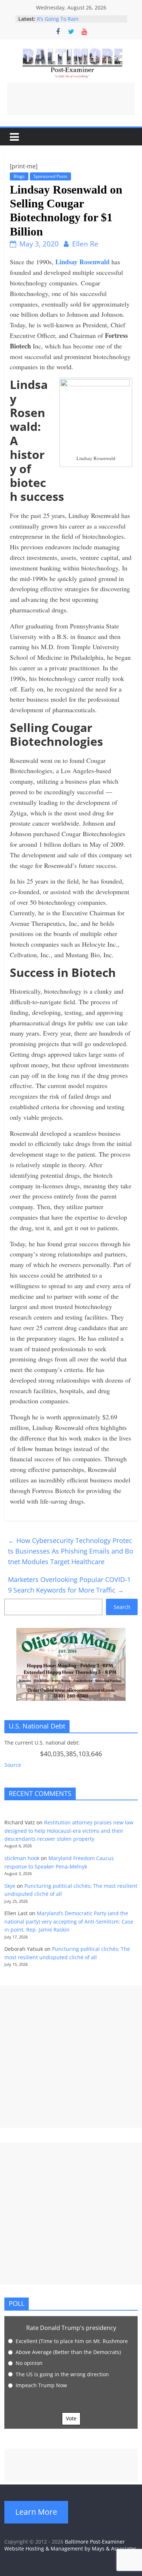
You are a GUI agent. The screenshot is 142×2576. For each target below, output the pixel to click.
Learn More (36, 2512)
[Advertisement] (71, 99)
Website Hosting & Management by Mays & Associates (70, 2548)
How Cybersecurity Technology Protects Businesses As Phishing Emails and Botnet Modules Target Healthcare (71, 1551)
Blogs (19, 176)
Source (13, 1765)
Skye (10, 1886)
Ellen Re (85, 244)
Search (122, 1607)
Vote (71, 2418)
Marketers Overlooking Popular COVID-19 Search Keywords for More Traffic (69, 1585)
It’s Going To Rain (58, 19)
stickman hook (22, 1858)
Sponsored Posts (50, 176)
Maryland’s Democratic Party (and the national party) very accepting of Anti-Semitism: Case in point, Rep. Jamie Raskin (69, 1921)
